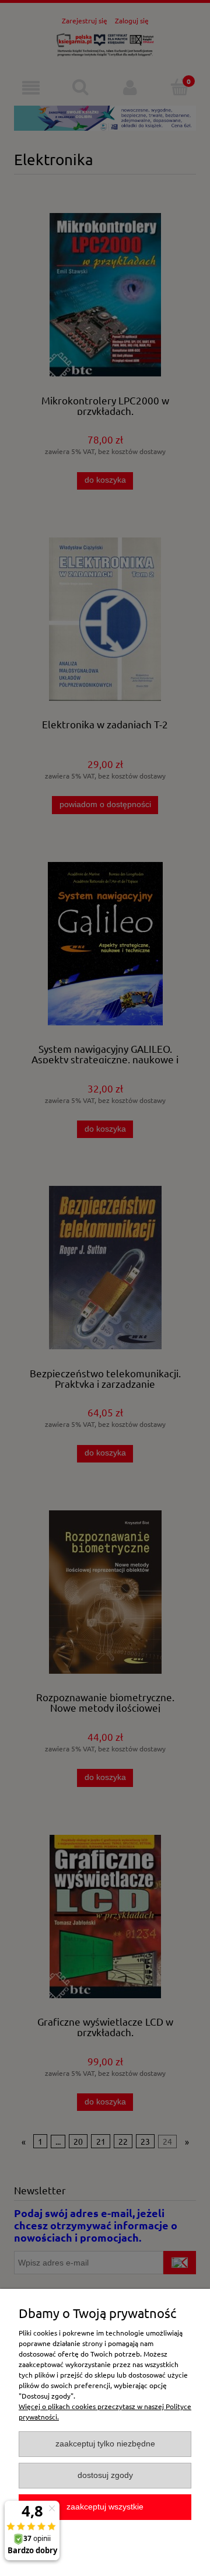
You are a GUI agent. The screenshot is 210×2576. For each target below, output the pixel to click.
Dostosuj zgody (105, 2475)
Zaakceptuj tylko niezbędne (105, 2444)
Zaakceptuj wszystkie (105, 2507)
